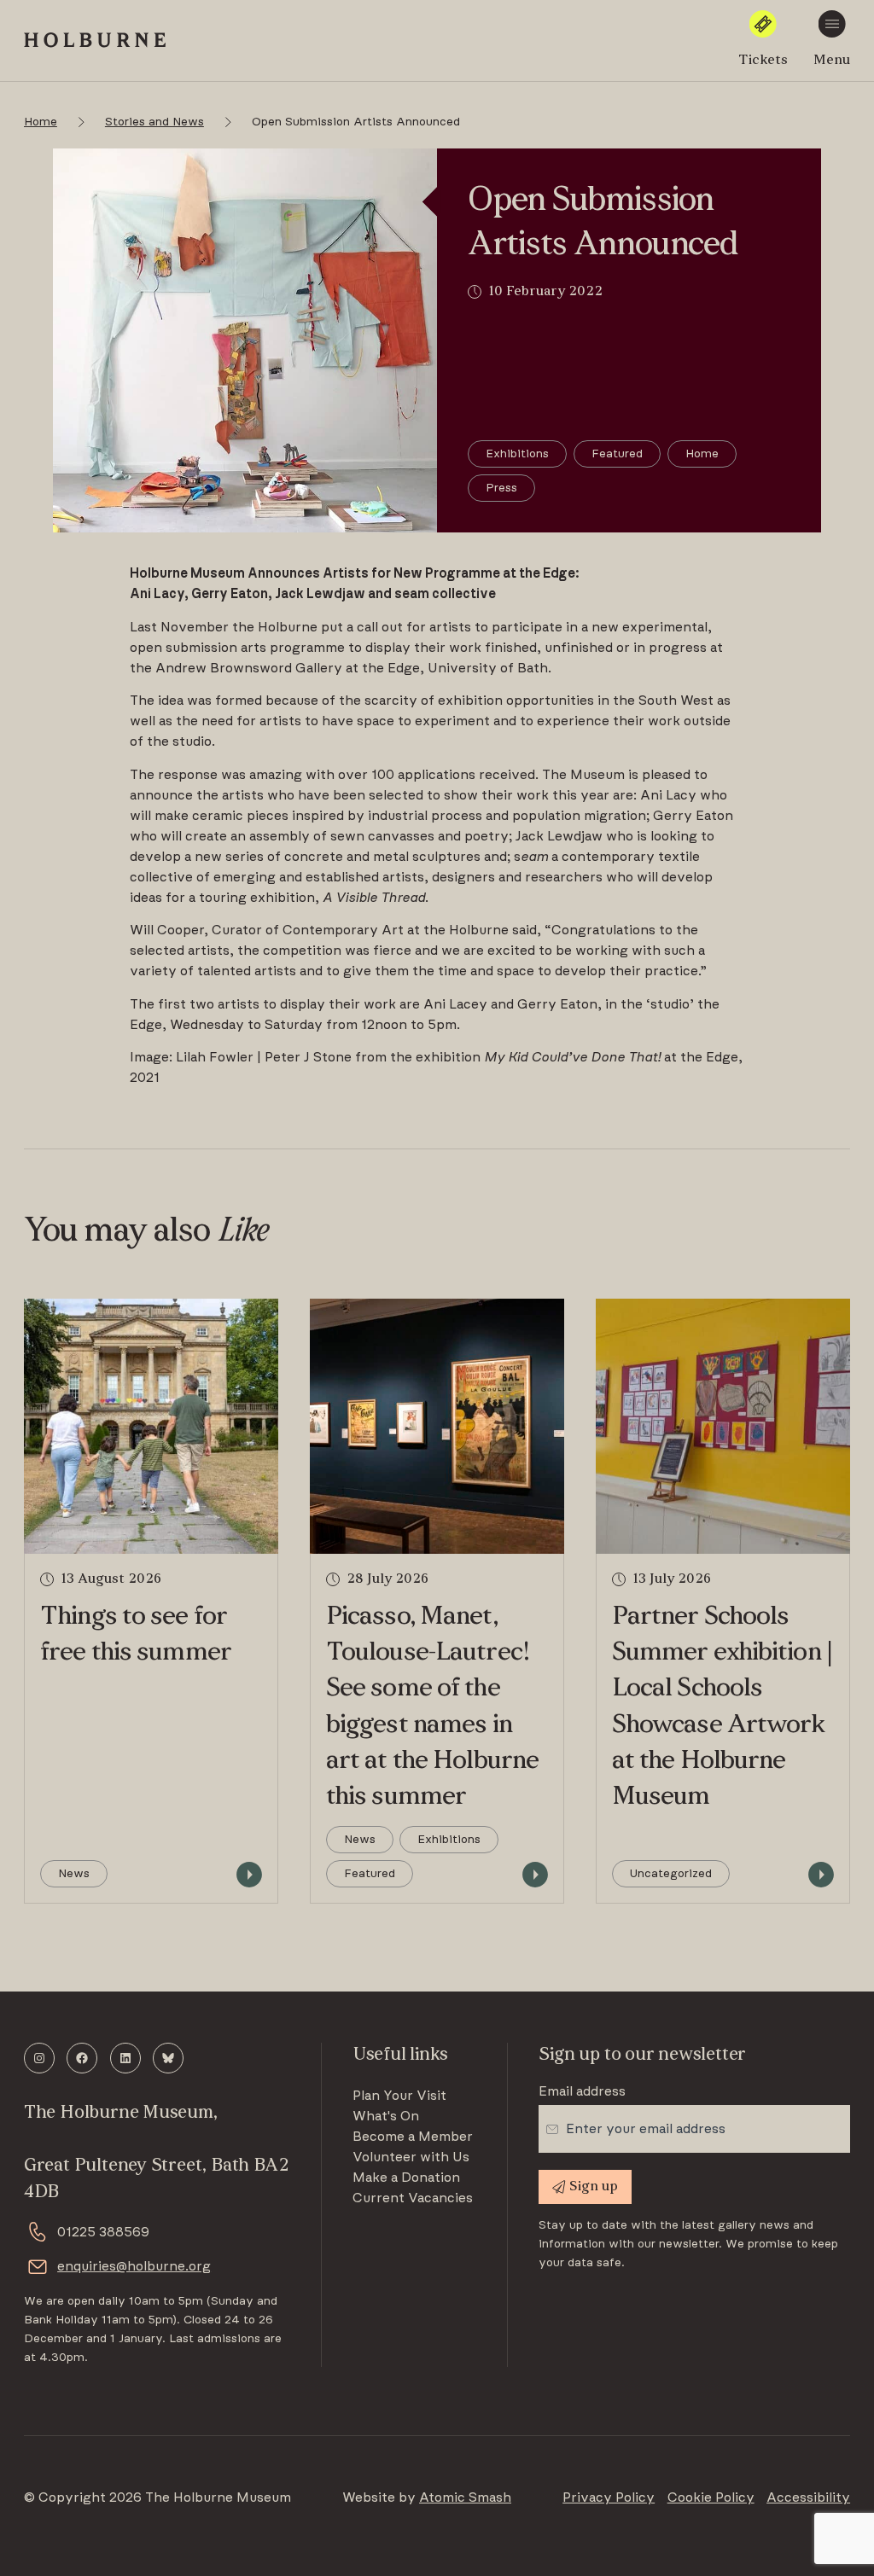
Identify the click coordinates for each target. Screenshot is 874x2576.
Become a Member (413, 2137)
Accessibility (808, 2497)
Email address (582, 2091)
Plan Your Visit (399, 2096)
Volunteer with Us (411, 2157)
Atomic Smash (465, 2497)
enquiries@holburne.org (134, 2266)
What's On (386, 2116)
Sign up (594, 2187)
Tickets (763, 61)
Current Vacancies (413, 2198)
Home (41, 122)
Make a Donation (406, 2178)
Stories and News (154, 122)
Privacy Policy (609, 2497)
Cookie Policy (711, 2497)
